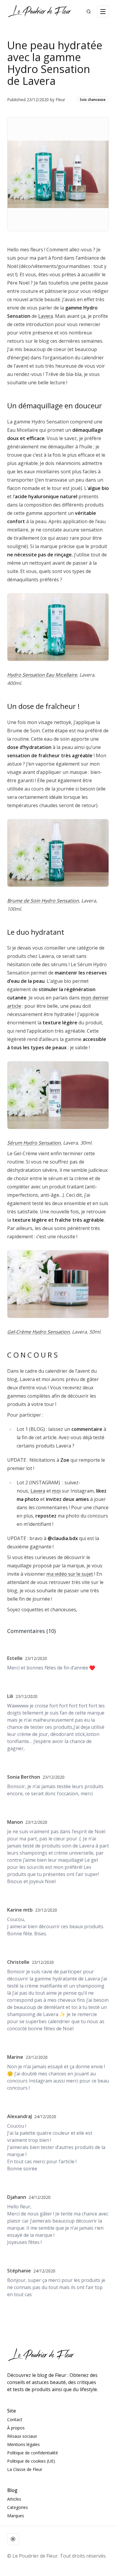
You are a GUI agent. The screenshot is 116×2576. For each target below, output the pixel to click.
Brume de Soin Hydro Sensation (43, 901)
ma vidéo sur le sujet (70, 1574)
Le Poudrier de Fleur (35, 2556)
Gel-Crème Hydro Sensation (38, 1332)
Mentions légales (23, 2444)
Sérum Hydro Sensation (34, 1143)
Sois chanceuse (93, 100)
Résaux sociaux (22, 2436)
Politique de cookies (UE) (31, 2461)
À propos (16, 2428)
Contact (15, 2419)
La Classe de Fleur (25, 2469)
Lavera (46, 316)
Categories (18, 2507)
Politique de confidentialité (33, 2453)
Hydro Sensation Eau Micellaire (42, 675)
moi (56, 1491)
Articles (14, 2499)
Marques (16, 2516)
